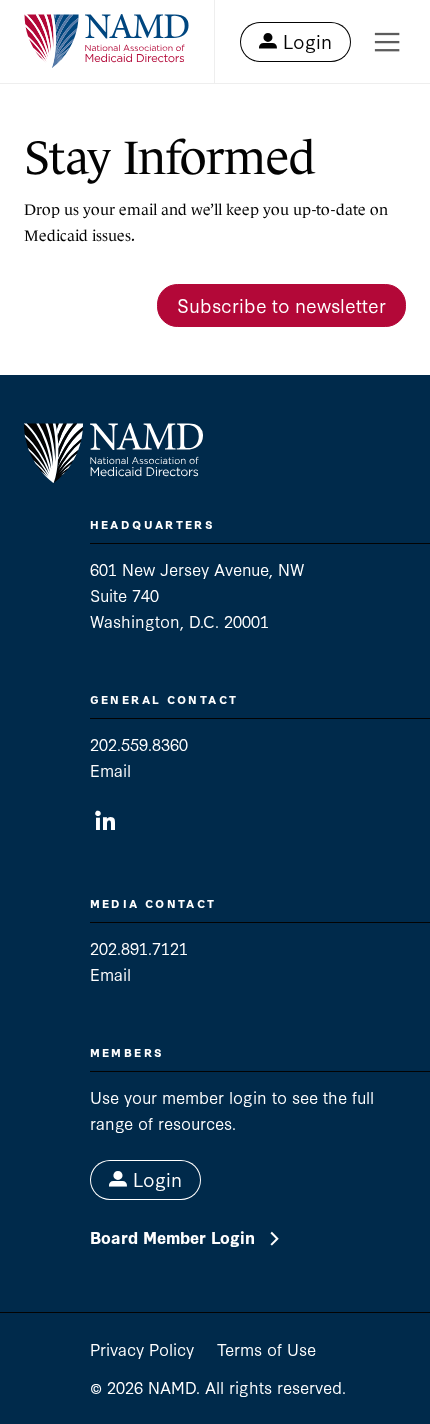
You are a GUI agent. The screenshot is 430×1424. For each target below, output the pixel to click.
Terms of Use (266, 1348)
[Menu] (387, 42)
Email (110, 769)
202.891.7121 (139, 947)
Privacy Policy (142, 1348)
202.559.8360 (139, 743)
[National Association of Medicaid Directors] (107, 41)
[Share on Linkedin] (105, 821)
